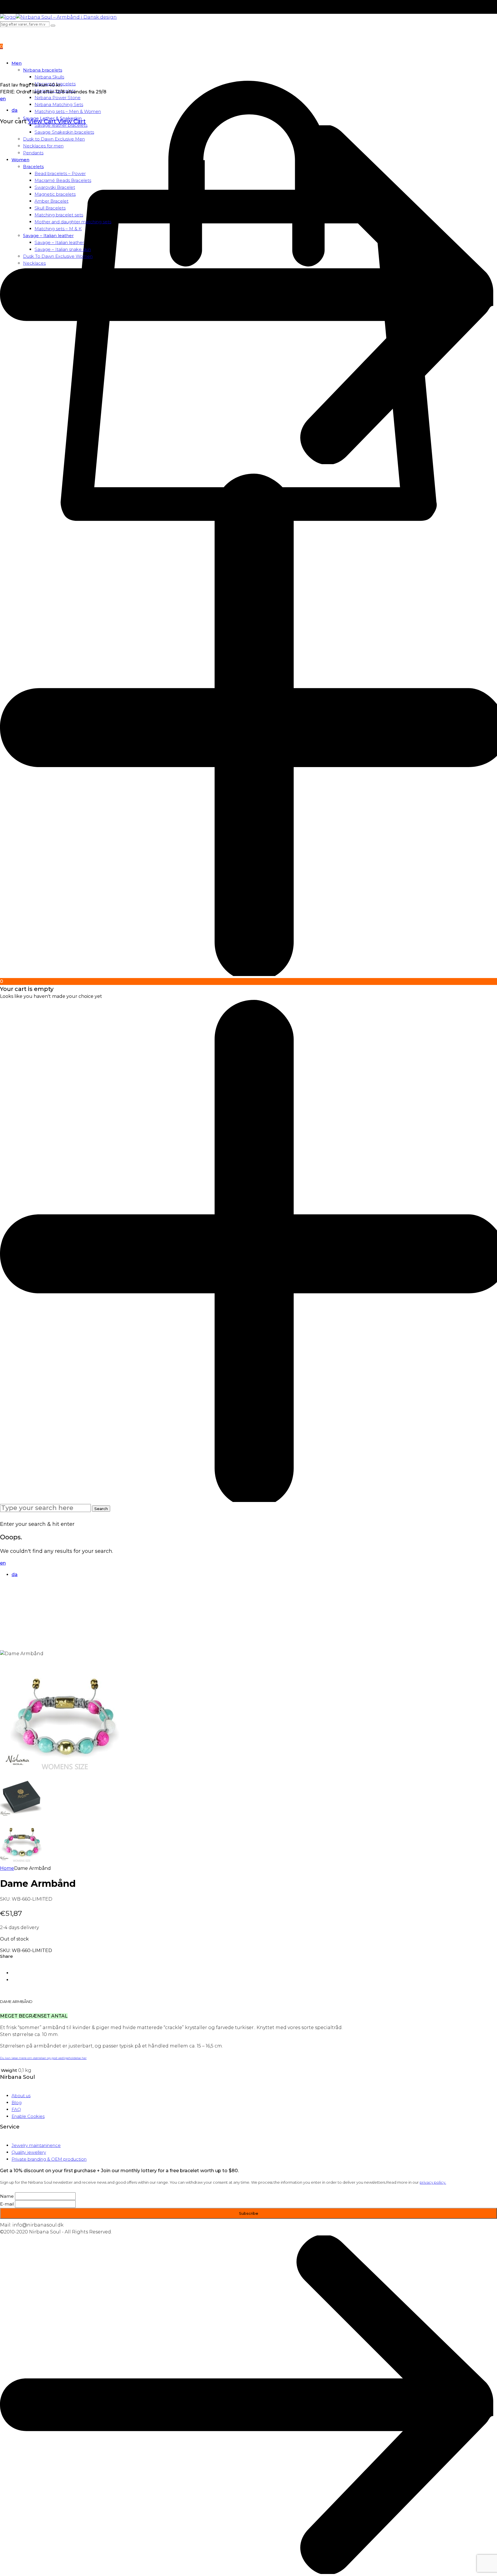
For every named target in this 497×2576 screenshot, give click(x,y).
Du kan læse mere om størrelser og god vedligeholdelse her (43, 2058)
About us (21, 2096)
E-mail (7, 2204)
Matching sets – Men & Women (68, 111)
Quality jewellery (29, 2152)
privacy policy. (433, 2182)
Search (101, 1509)
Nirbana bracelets (43, 70)
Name (7, 2196)
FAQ (16, 2109)
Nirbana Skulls (49, 77)
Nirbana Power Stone (58, 98)
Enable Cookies (28, 2116)
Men (17, 63)
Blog (17, 2103)
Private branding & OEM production (49, 2159)
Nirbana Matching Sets (59, 104)
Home (7, 1868)
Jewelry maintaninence (36, 2145)
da (15, 110)
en (3, 99)
